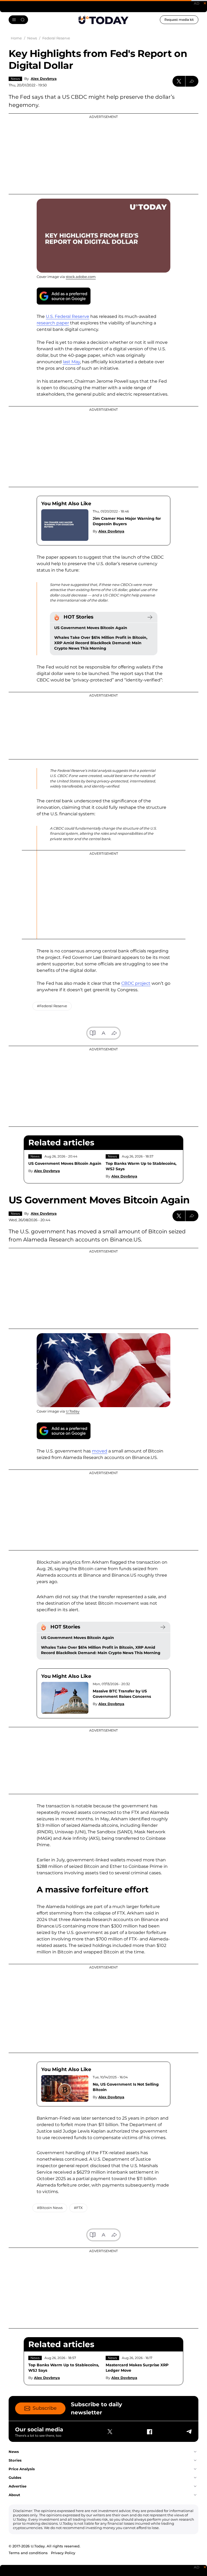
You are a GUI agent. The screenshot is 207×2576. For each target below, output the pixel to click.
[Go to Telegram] (189, 2432)
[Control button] (192, 81)
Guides (15, 2477)
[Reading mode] (93, 1033)
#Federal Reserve (52, 1006)
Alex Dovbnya (44, 79)
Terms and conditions (28, 2553)
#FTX (78, 2208)
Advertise (18, 2486)
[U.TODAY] (103, 20)
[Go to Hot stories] (150, 617)
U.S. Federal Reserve (68, 316)
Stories (15, 2460)
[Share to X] (179, 81)
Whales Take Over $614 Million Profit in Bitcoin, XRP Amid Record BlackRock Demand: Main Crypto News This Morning (101, 643)
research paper (53, 323)
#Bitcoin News (50, 2208)
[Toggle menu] (18, 20)
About (14, 2495)
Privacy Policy (63, 2553)
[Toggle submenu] (195, 2452)
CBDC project (136, 983)
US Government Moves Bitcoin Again (91, 628)
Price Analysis (22, 2469)
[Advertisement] (103, 154)
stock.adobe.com (81, 277)
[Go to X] (110, 2432)
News (15, 79)
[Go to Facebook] (149, 2432)
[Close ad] (205, 3)
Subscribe (45, 2408)
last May (71, 362)
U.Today (73, 1411)
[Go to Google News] (64, 296)
